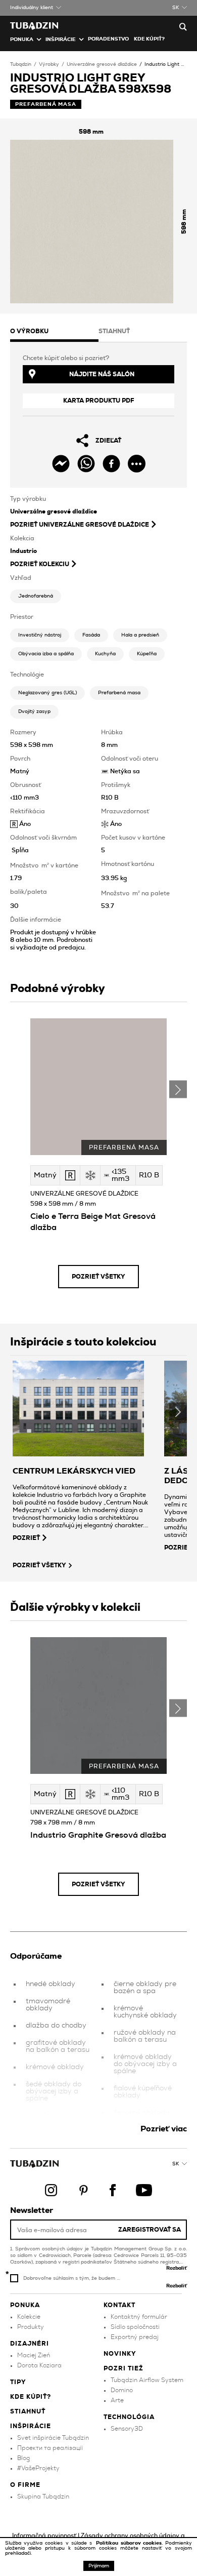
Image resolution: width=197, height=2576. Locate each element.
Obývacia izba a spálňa (46, 654)
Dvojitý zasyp (34, 711)
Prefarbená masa (119, 693)
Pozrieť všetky (98, 1277)
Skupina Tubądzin (43, 2496)
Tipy (18, 2382)
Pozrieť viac (164, 2129)
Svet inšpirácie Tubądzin (53, 2438)
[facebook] (111, 464)
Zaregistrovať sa (150, 2230)
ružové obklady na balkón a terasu (145, 2036)
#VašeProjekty (38, 2468)
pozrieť (26, 1538)
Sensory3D (127, 2429)
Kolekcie (29, 2317)
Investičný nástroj (40, 635)
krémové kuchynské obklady (145, 2012)
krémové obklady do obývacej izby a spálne (145, 2064)
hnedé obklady (51, 1984)
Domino (122, 2390)
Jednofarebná (36, 596)
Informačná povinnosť (44, 2535)
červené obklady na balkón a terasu (145, 2116)
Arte (117, 2400)
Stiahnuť (28, 2411)
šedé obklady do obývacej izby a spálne (54, 2091)
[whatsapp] (86, 464)
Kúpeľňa (147, 654)
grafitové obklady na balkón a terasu (58, 2046)
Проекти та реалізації (50, 2448)
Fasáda (91, 635)
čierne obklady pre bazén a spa (145, 1988)
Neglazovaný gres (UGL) (47, 693)
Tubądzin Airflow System (147, 2380)
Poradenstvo (108, 39)
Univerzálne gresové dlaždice (102, 64)
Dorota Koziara (39, 2365)
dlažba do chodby (56, 2026)
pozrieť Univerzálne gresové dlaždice (80, 525)
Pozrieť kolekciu (40, 564)
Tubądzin (21, 64)
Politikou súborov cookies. (131, 2543)
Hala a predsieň (140, 635)
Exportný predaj (135, 2337)
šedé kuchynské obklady (52, 2119)
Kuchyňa (105, 654)
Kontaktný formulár (139, 2317)
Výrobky (49, 64)
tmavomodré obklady (48, 2005)
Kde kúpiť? (149, 39)
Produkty (31, 2327)
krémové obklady (55, 2067)
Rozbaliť (177, 2268)
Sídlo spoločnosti (135, 2327)
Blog (23, 2458)
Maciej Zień (34, 2355)
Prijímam (99, 2566)
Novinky (120, 2354)
